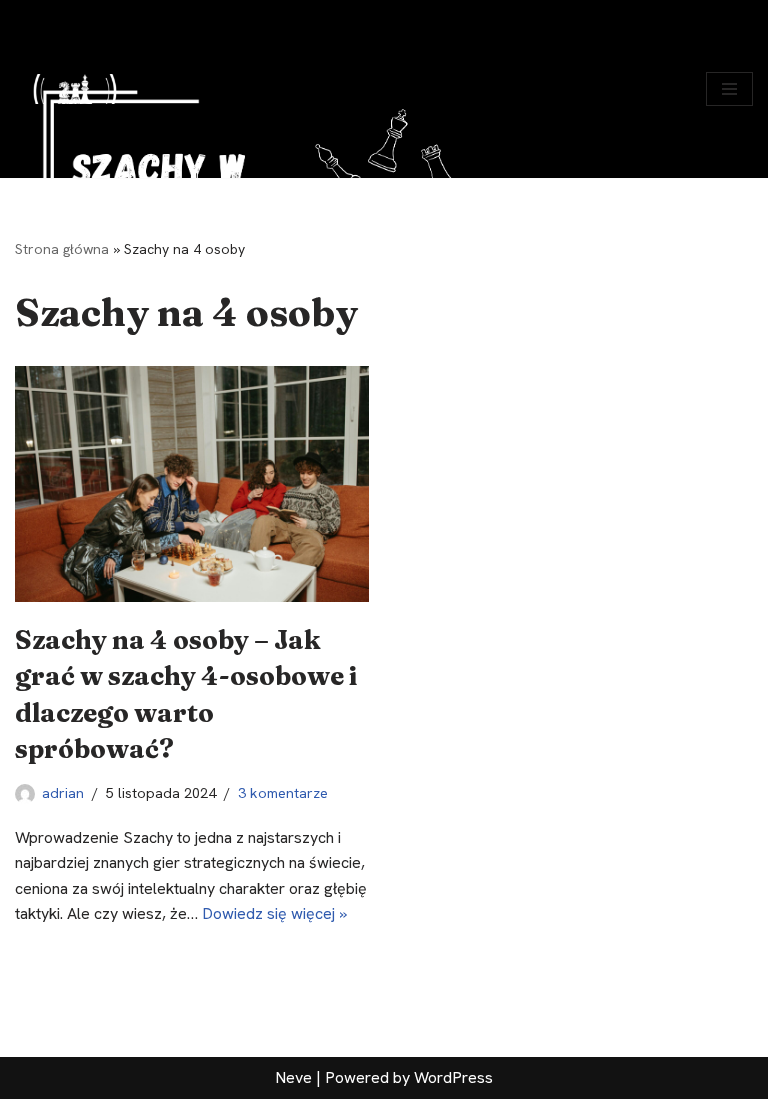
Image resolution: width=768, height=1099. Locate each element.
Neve (293, 1077)
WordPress (453, 1077)
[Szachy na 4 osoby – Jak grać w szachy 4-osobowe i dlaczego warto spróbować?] (192, 484)
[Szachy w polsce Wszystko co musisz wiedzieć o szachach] (75, 89)
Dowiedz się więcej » (274, 913)
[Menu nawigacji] (729, 89)
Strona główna (62, 249)
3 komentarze (283, 793)
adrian (63, 793)
